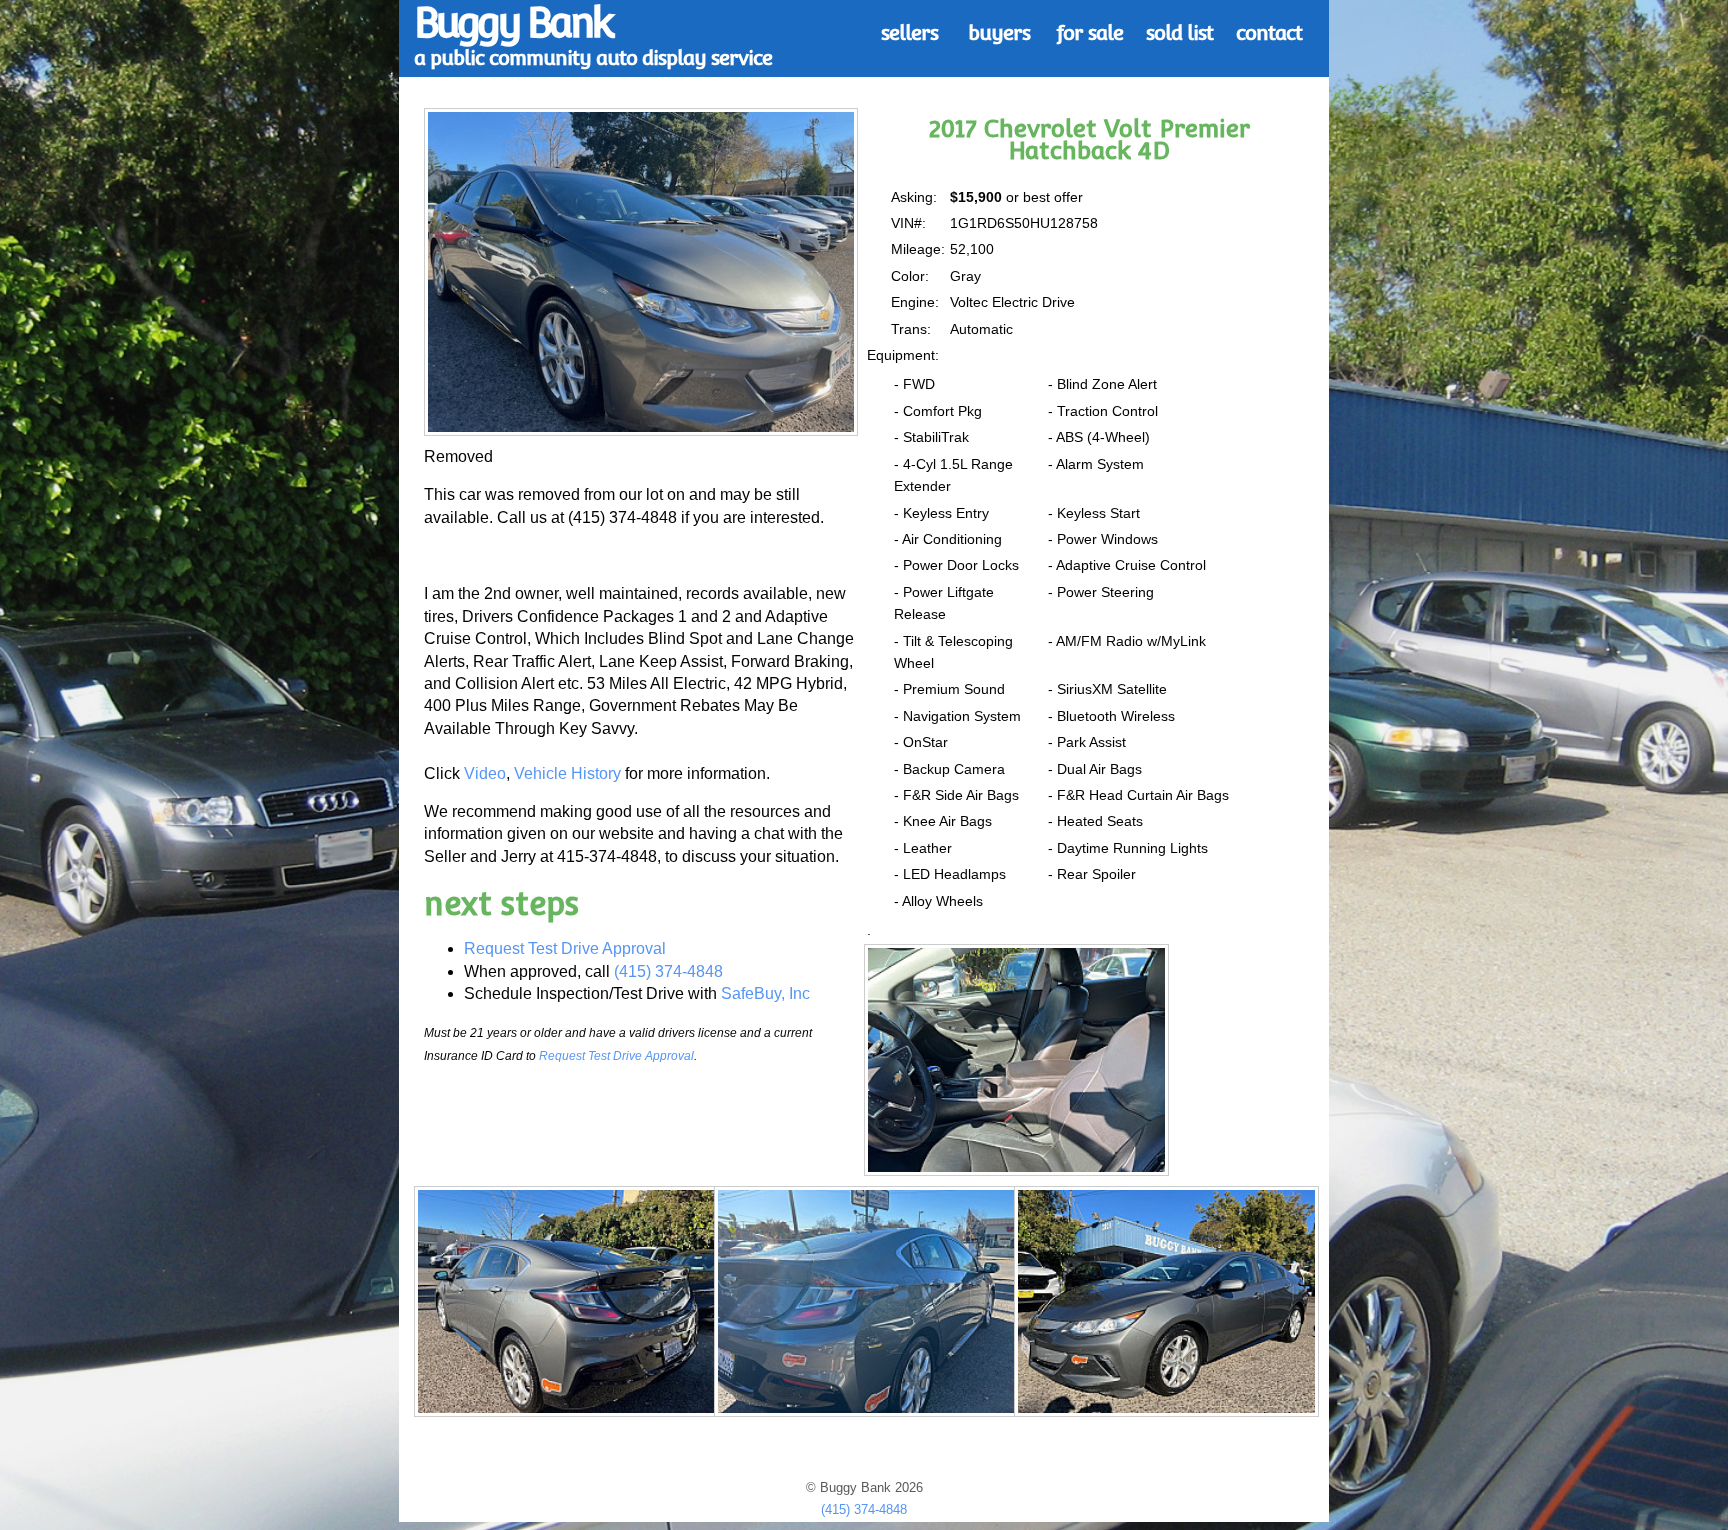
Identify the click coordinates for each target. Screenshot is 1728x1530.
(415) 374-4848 (668, 971)
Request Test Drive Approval (565, 948)
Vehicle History (567, 773)
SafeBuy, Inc (765, 993)
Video (485, 773)
